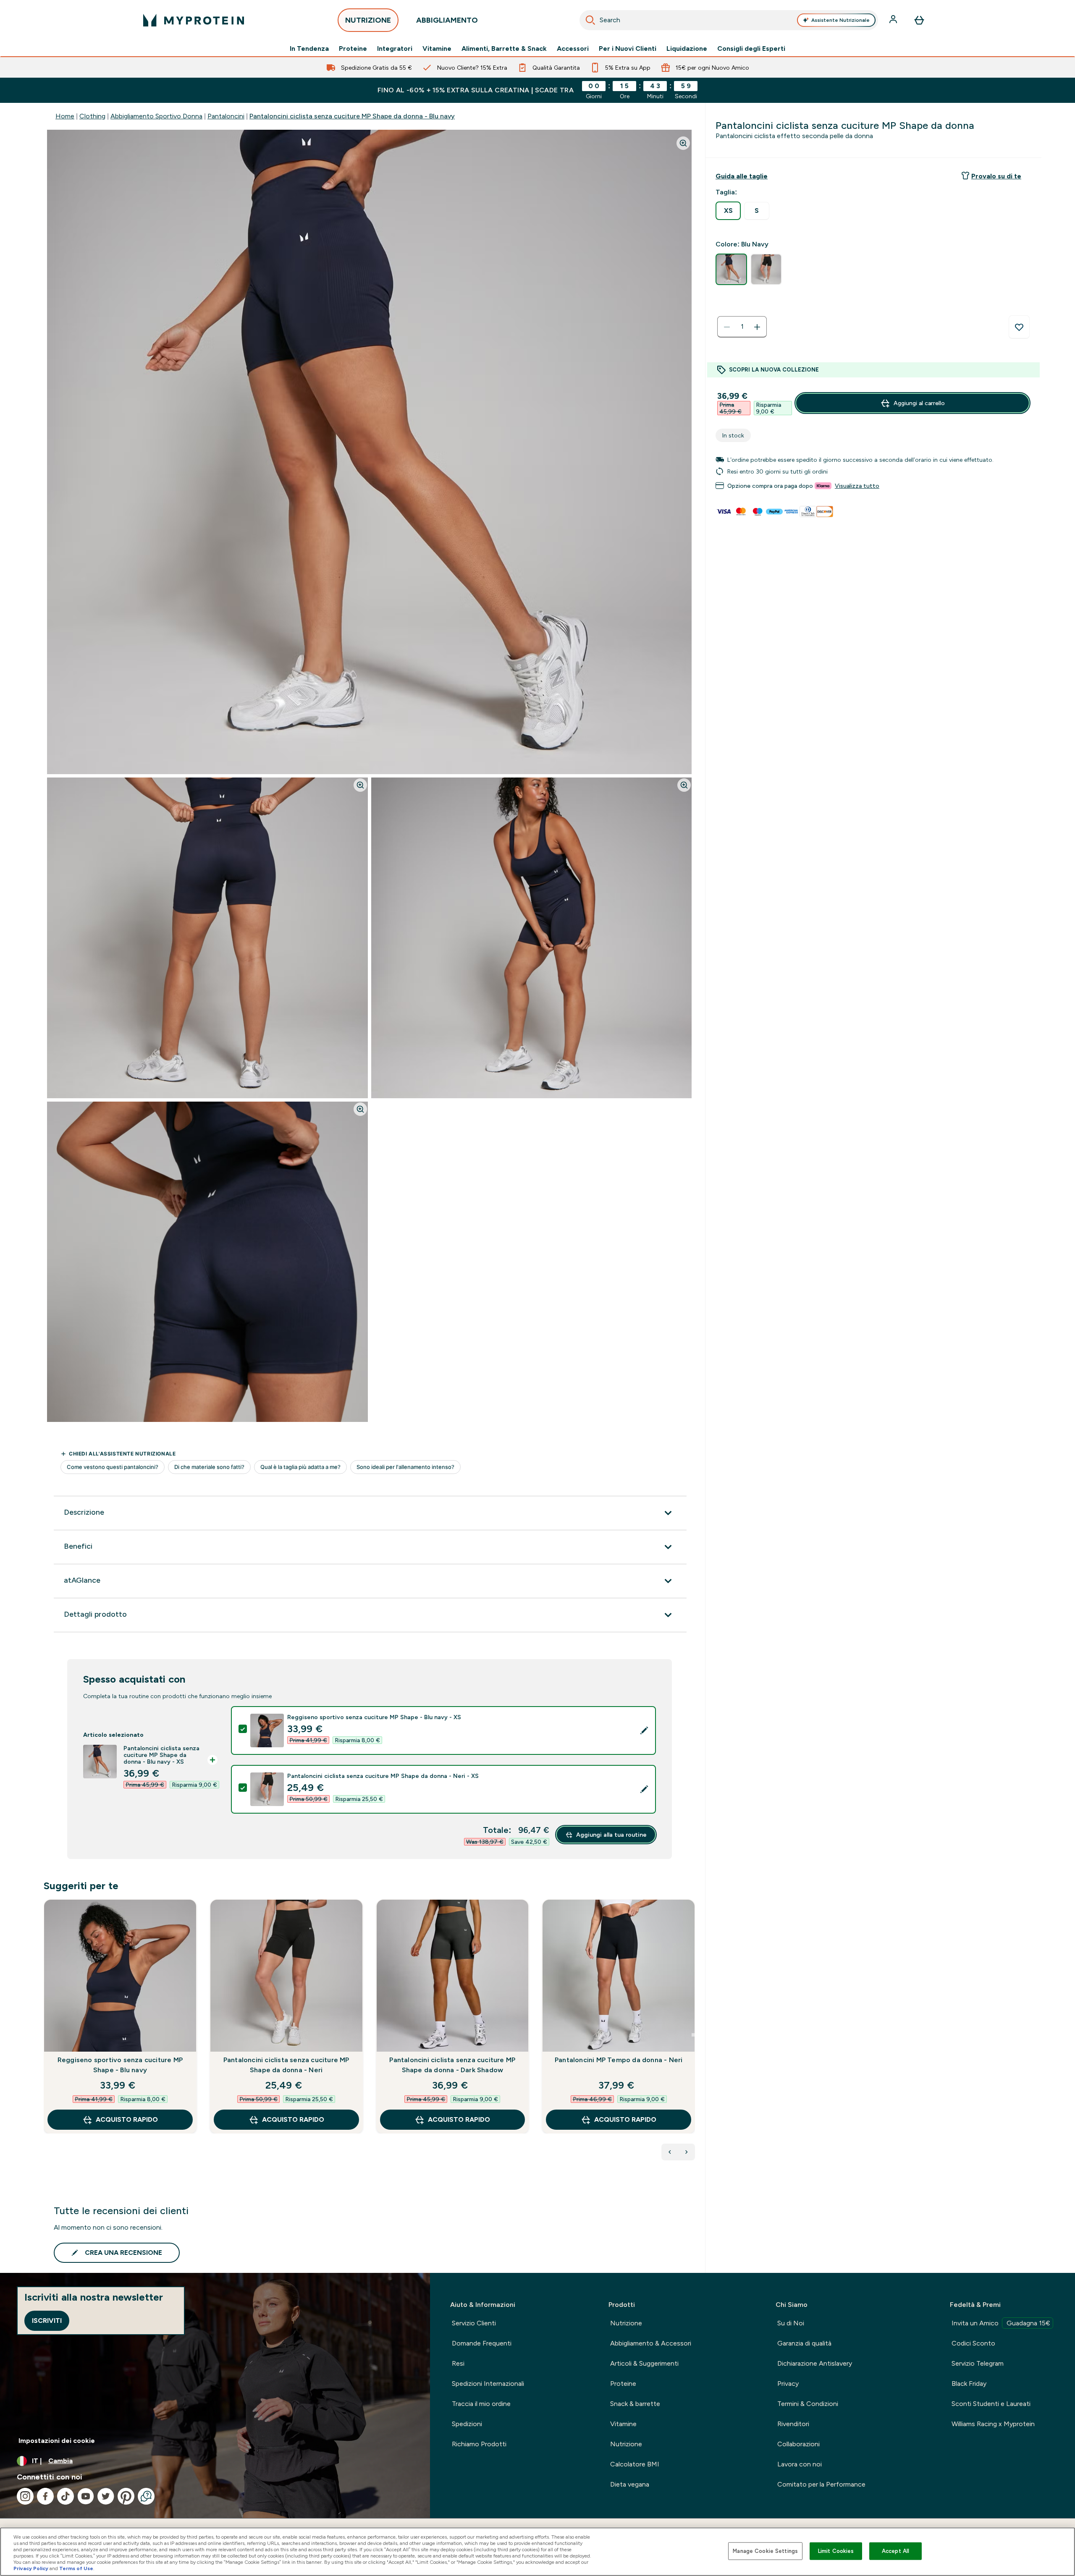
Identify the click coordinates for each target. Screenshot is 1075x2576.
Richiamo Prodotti (479, 2444)
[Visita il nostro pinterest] (126, 2496)
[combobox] (729, 20)
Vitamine (437, 49)
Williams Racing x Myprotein (993, 2424)
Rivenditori (793, 2424)
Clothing (92, 116)
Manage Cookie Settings (765, 2551)
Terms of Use (76, 2568)
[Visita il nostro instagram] (25, 2496)
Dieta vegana (630, 2484)
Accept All (895, 2551)
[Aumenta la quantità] (757, 327)
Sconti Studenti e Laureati (991, 2404)
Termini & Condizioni (808, 2404)
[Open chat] (146, 2496)
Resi (458, 2363)
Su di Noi (791, 2323)
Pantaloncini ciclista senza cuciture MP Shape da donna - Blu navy (352, 116)
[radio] (728, 211)
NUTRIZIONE (368, 20)
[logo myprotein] (194, 20)
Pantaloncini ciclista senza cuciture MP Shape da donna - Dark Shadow (452, 2065)
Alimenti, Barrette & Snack (504, 49)
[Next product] (687, 2152)
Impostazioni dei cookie (57, 2441)
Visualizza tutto (857, 486)
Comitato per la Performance (821, 2484)
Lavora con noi (800, 2464)
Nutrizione (626, 2323)
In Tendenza (309, 49)
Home (65, 116)
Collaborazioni (798, 2444)
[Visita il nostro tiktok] (66, 2496)
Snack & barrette (635, 2404)
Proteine (353, 49)
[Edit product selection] (644, 1730)
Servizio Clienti (474, 2323)
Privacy (788, 2384)
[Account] (894, 20)
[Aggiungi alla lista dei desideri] (1019, 327)
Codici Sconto (973, 2343)
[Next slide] (693, 2035)
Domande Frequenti (482, 2343)
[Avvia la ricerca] (590, 20)
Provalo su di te (996, 176)
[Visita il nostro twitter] (106, 2496)
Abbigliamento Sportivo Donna (156, 116)
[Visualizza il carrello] (919, 20)
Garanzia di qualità (804, 2343)
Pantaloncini (226, 116)
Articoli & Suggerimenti (644, 2363)
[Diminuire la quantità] (727, 327)
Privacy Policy (31, 2568)
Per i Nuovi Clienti (628, 49)
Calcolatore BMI (635, 2464)
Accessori (573, 49)
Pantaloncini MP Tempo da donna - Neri (619, 2060)
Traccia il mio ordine (481, 2404)
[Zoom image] (683, 143)
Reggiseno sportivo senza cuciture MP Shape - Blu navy (120, 2065)
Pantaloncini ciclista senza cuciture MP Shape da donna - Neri (286, 2065)
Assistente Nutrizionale (840, 20)
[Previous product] (670, 2152)
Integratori (395, 49)
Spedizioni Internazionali (488, 2384)
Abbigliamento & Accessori (651, 2343)
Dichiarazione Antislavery (815, 2363)
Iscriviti (47, 2321)
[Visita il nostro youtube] (86, 2496)
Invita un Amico (1001, 2323)
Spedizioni (467, 2424)
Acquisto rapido (127, 2119)
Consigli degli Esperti (751, 49)
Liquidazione (687, 49)
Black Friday (969, 2384)
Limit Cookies (836, 2551)
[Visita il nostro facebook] (45, 2496)
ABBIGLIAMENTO (447, 20)
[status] (742, 327)
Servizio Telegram (978, 2363)
